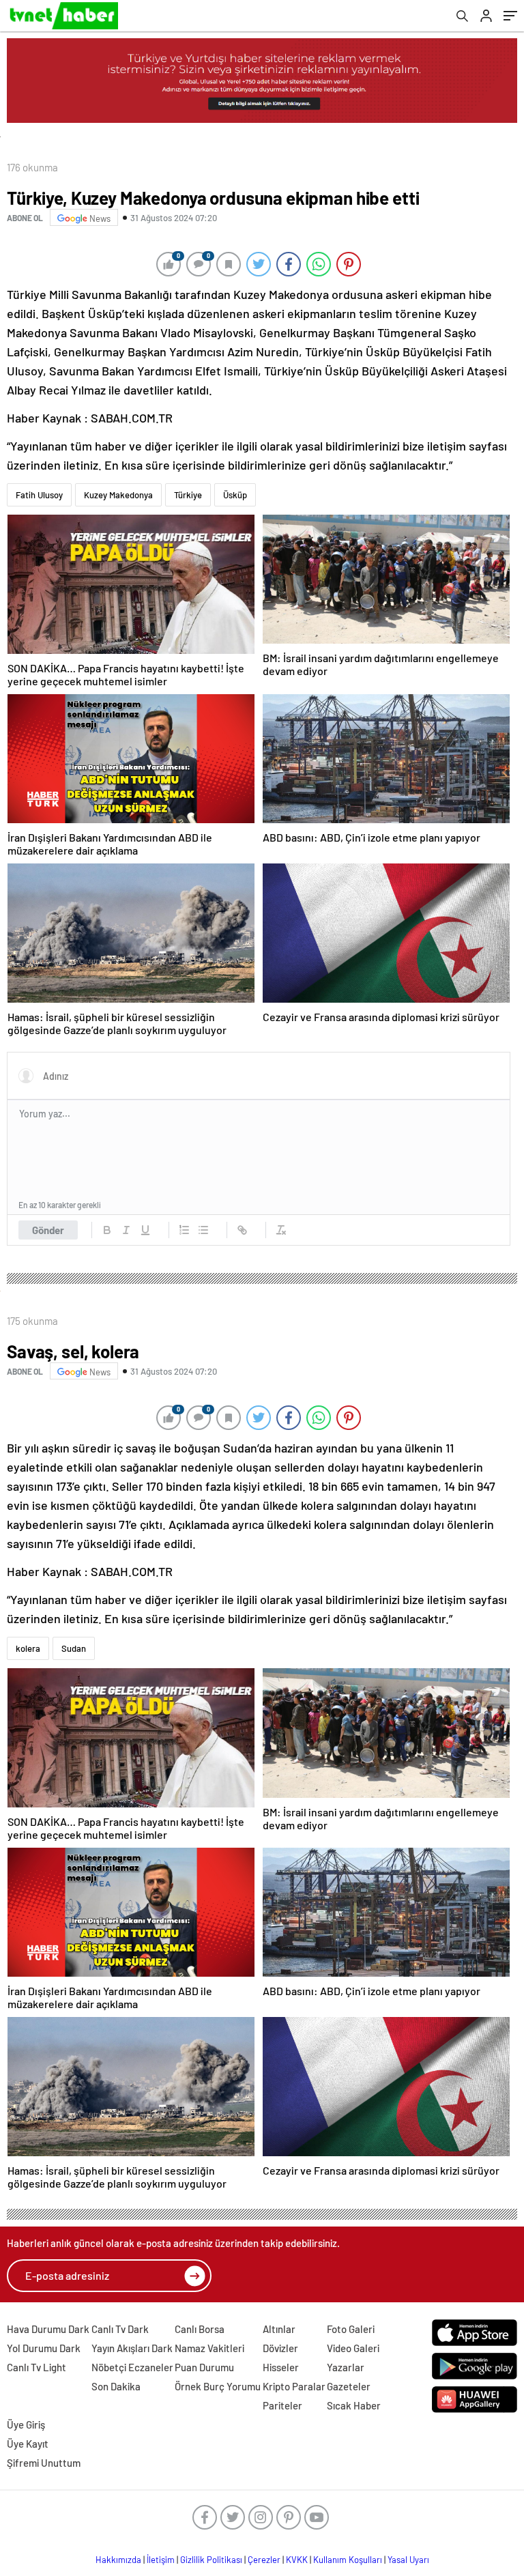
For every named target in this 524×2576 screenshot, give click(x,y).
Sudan (74, 1648)
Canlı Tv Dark (120, 2329)
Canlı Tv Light (37, 2367)
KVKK (297, 2560)
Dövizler (280, 2348)
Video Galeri (353, 2348)
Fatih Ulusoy (39, 495)
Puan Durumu (204, 2367)
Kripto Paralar (294, 2386)
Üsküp (235, 495)
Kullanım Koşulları (348, 2560)
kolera (28, 1648)
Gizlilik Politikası (211, 2560)
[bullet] (203, 1230)
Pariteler (282, 2405)
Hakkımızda (118, 2560)
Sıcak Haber (354, 2405)
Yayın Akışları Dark (132, 2348)
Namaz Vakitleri (209, 2348)
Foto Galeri (351, 2329)
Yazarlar (346, 2367)
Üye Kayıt (28, 2444)
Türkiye (188, 495)
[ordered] (184, 1230)
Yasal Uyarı (408, 2560)
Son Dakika (116, 2386)
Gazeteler (349, 2386)
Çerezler (264, 2560)
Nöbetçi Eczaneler (132, 2367)
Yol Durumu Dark (44, 2348)
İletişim (161, 2560)
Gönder (48, 1230)
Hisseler (281, 2367)
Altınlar (279, 2329)
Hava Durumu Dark (48, 2329)
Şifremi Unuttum (44, 2463)
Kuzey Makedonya (118, 495)
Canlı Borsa (200, 2329)
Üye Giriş (26, 2424)
